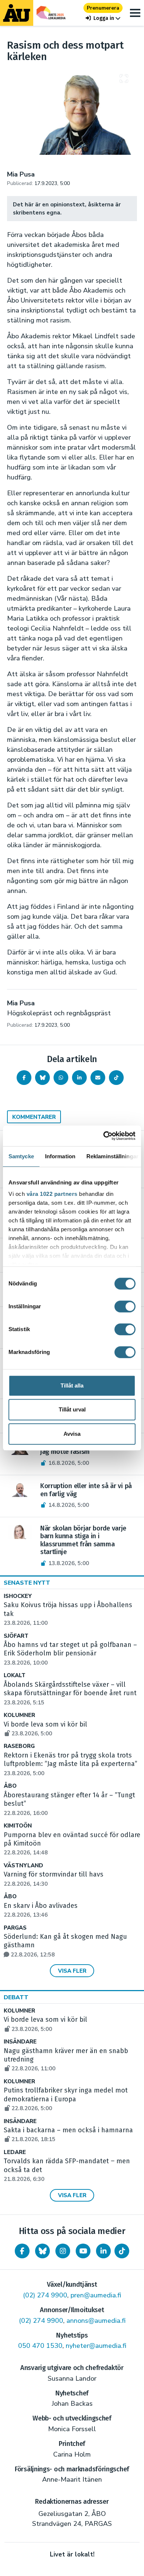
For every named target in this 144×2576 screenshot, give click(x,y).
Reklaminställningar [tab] (112, 1156)
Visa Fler (72, 1971)
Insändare (20, 2042)
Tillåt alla (72, 1385)
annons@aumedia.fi (96, 2321)
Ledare (15, 2152)
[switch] (125, 1306)
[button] (103, 18)
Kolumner (19, 1715)
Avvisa (72, 1434)
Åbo (10, 1786)
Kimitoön (18, 1826)
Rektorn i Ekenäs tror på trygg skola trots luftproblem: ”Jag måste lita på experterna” (71, 1764)
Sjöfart (16, 1636)
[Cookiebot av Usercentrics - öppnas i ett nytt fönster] (104, 1136)
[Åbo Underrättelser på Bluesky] (42, 2251)
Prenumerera (103, 8)
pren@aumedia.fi (96, 2295)
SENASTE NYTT (27, 1583)
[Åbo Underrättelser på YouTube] (83, 2251)
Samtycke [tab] (21, 1156)
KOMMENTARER (34, 1117)
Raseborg (19, 1746)
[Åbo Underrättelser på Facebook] (22, 2251)
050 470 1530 (40, 2346)
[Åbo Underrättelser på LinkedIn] (103, 2251)
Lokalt (15, 1676)
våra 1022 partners (52, 1194)
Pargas (15, 1928)
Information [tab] (60, 1156)
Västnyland (23, 1866)
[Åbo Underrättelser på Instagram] (63, 2251)
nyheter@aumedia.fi (96, 2346)
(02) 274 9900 (45, 2295)
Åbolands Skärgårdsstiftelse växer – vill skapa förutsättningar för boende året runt (70, 1693)
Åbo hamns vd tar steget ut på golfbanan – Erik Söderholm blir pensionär (70, 1654)
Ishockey (18, 1596)
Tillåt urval (72, 1409)
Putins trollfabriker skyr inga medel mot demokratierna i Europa (66, 2099)
